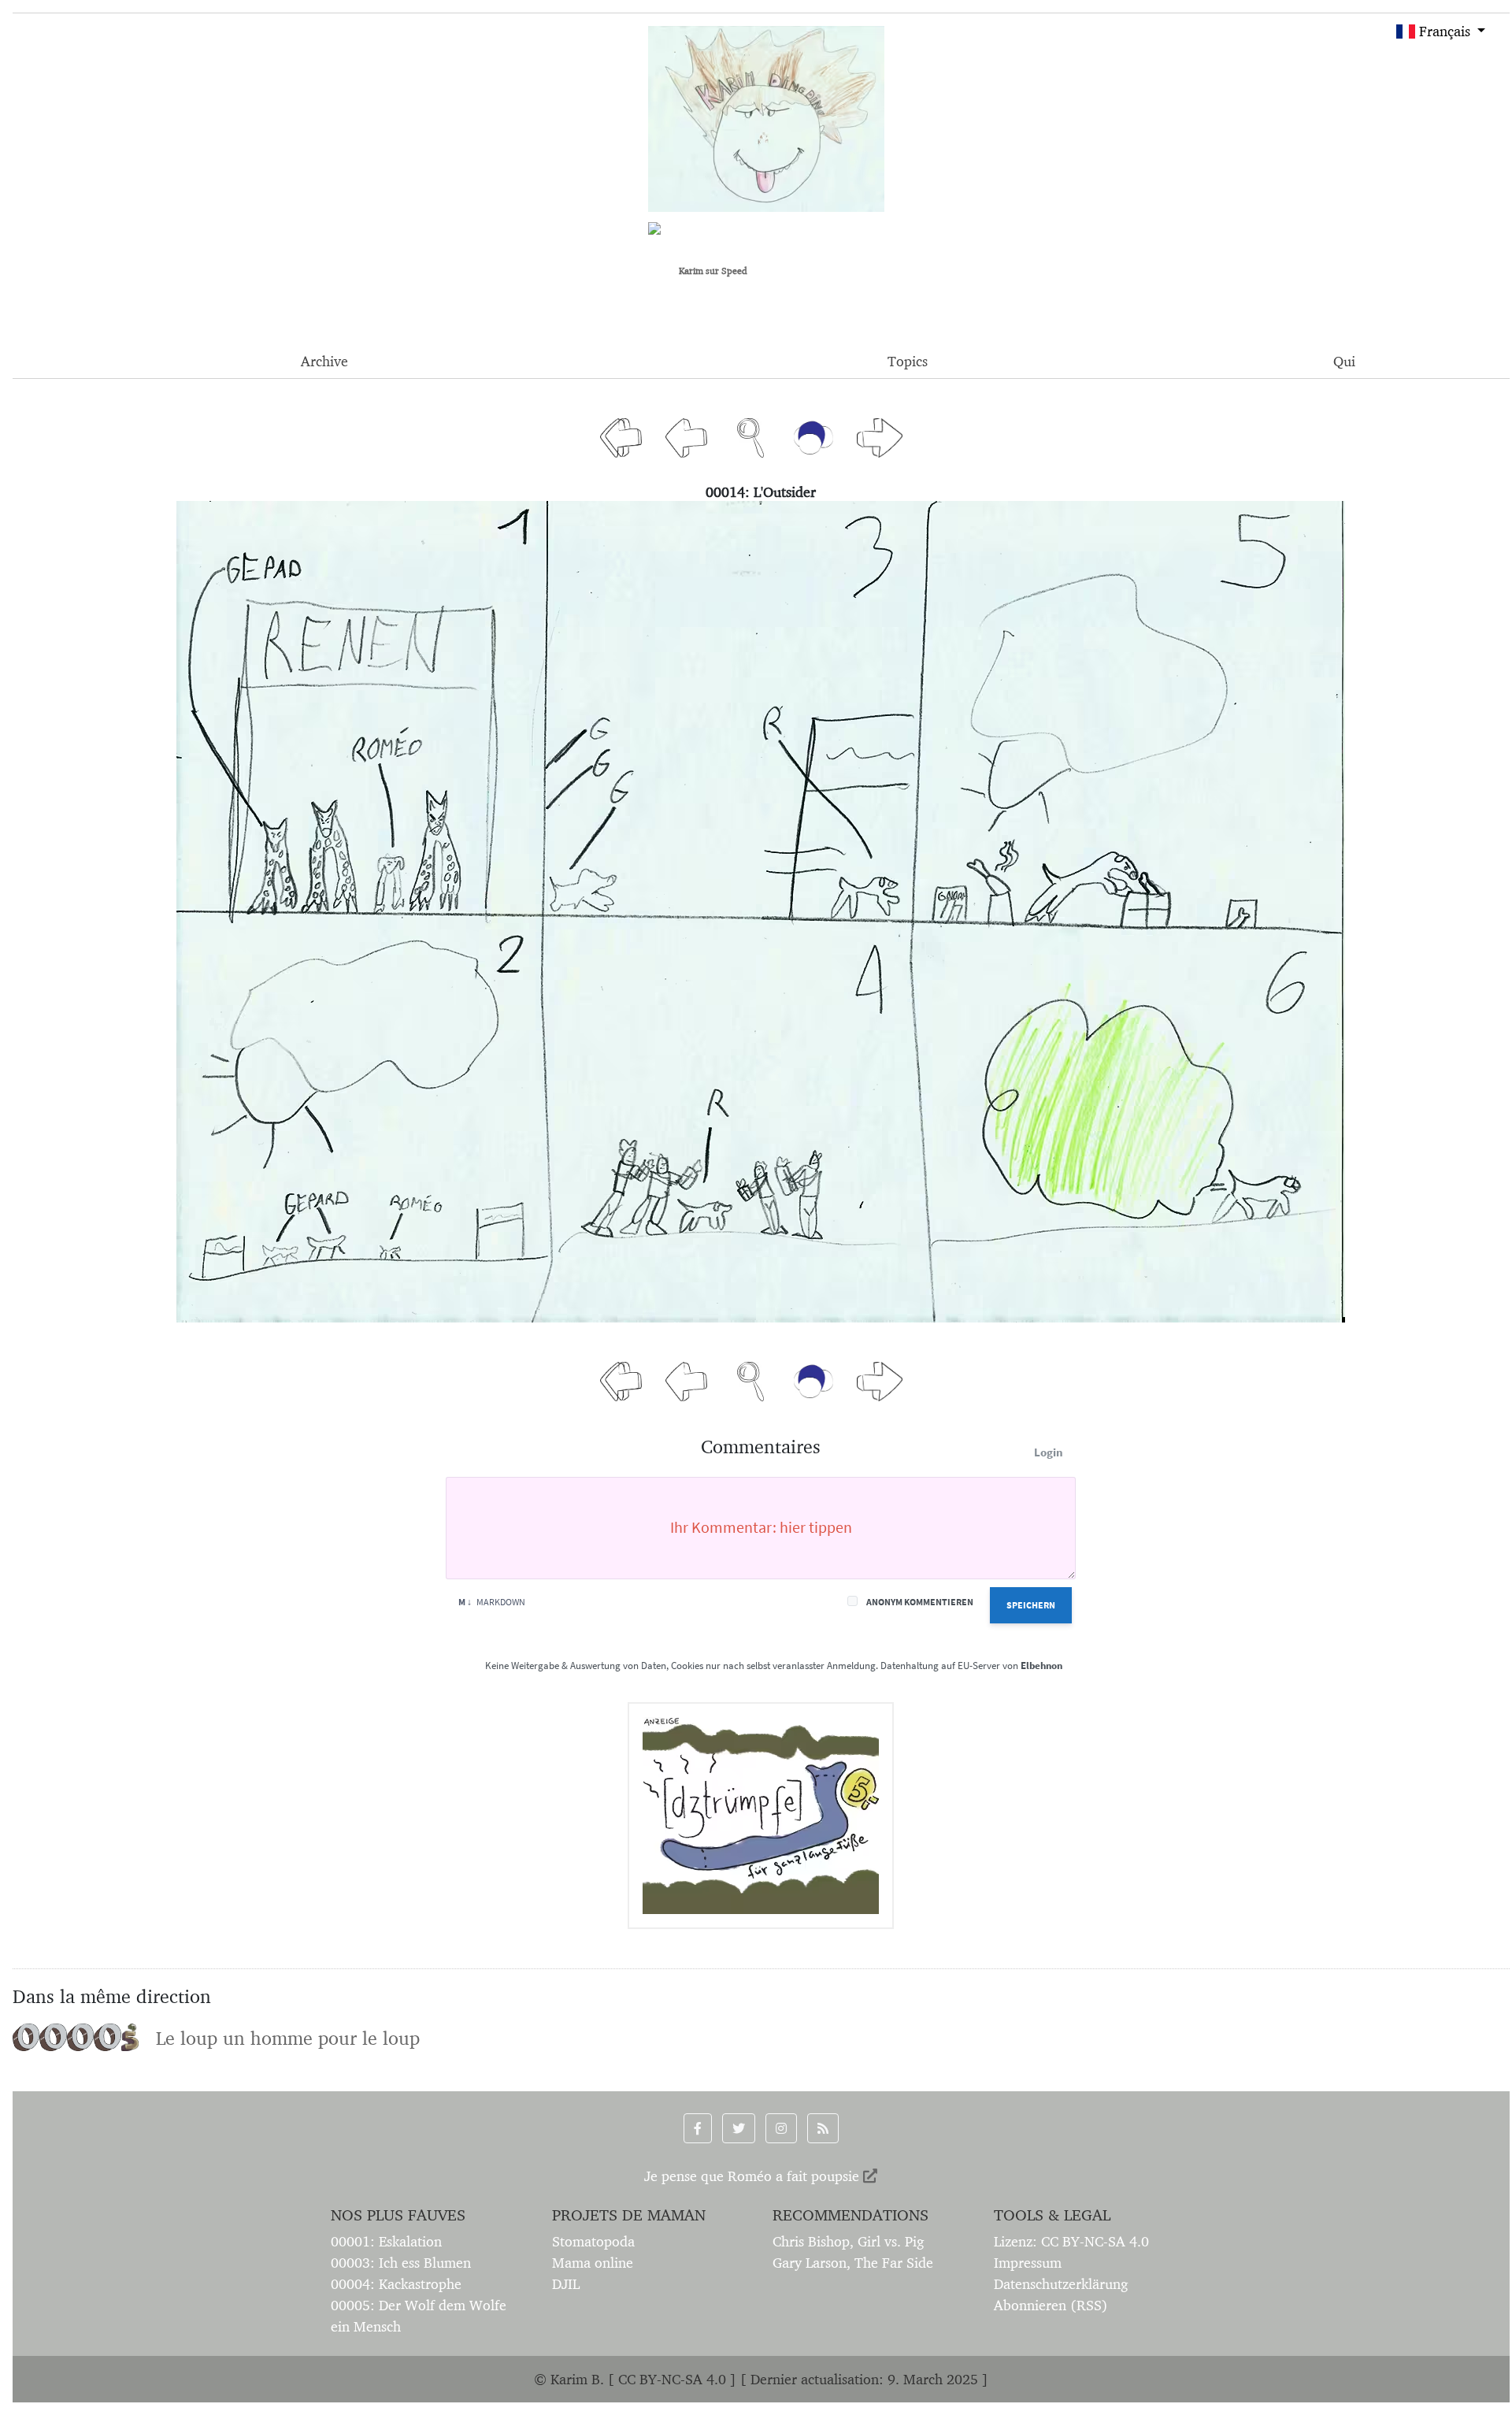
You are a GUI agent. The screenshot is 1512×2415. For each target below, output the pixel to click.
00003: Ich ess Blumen (401, 2263)
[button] (698, 2128)
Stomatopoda (593, 2241)
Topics (908, 361)
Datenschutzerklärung (1061, 2284)
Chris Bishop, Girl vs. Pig (848, 2241)
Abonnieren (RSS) (1051, 2305)
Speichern (1031, 1605)
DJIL (566, 2284)
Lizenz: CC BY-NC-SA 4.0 (1071, 2241)
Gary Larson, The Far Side (853, 2263)
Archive (324, 361)
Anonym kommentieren (920, 1602)
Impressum (1028, 2263)
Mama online (593, 2263)
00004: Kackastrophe (396, 2284)
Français (1443, 31)
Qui (1344, 361)
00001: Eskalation (386, 2241)
